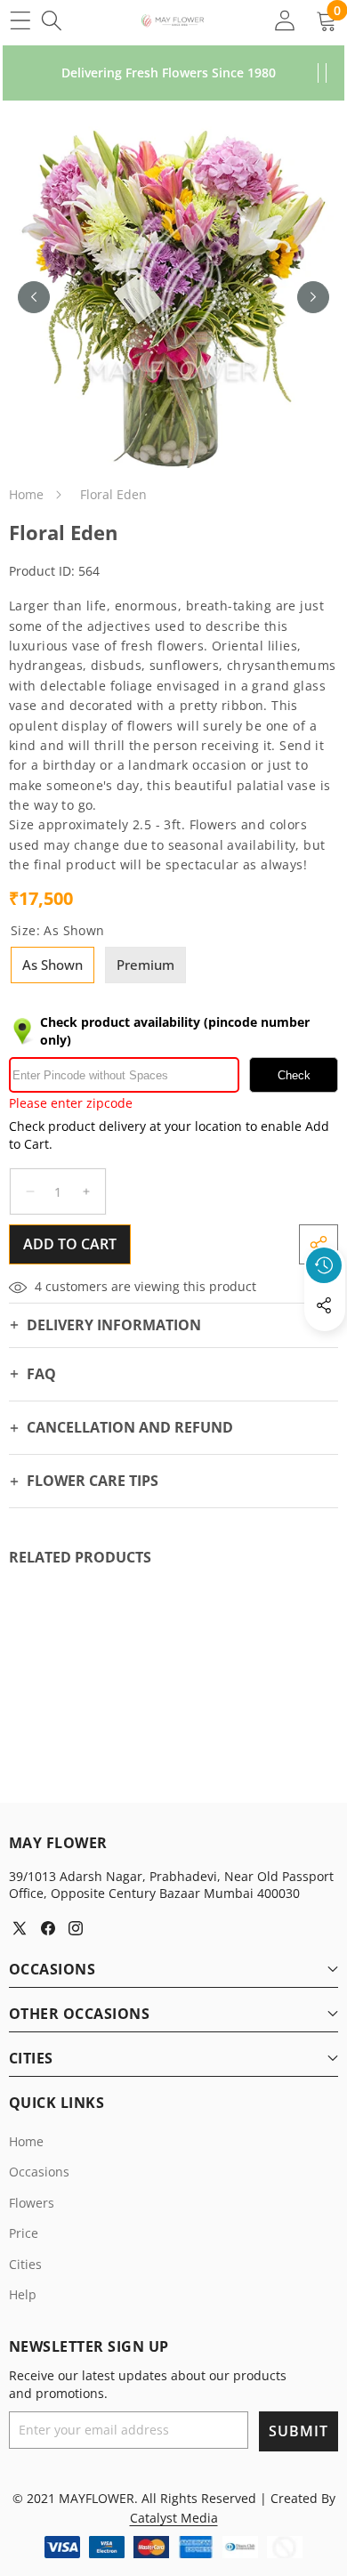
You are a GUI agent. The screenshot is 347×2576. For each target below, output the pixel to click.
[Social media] (324, 1305)
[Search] (51, 20)
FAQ (41, 1374)
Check (294, 1075)
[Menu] (20, 20)
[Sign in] (284, 20)
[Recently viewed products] (324, 1265)
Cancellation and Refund (130, 1427)
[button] (325, 1346)
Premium (145, 965)
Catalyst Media (174, 2518)
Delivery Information (114, 1325)
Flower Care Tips (93, 1481)
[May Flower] (173, 20)
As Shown (52, 965)
